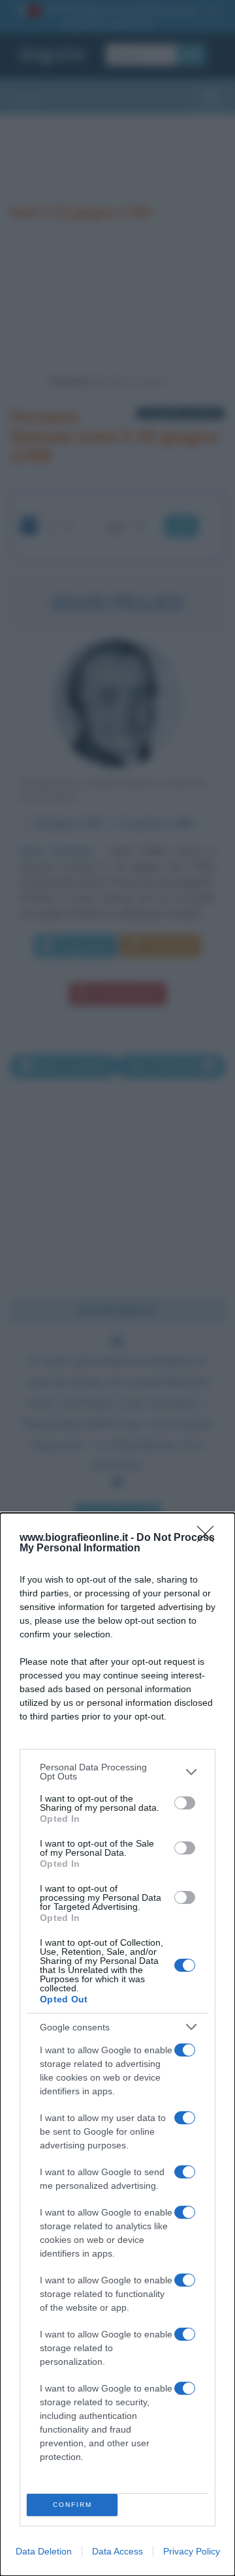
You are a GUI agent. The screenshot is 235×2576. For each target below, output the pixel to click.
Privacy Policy (192, 2551)
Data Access (117, 2551)
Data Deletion (44, 2551)
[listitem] (117, 1772)
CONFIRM (72, 2505)
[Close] (210, 1538)
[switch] (185, 1803)
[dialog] (117, 2044)
